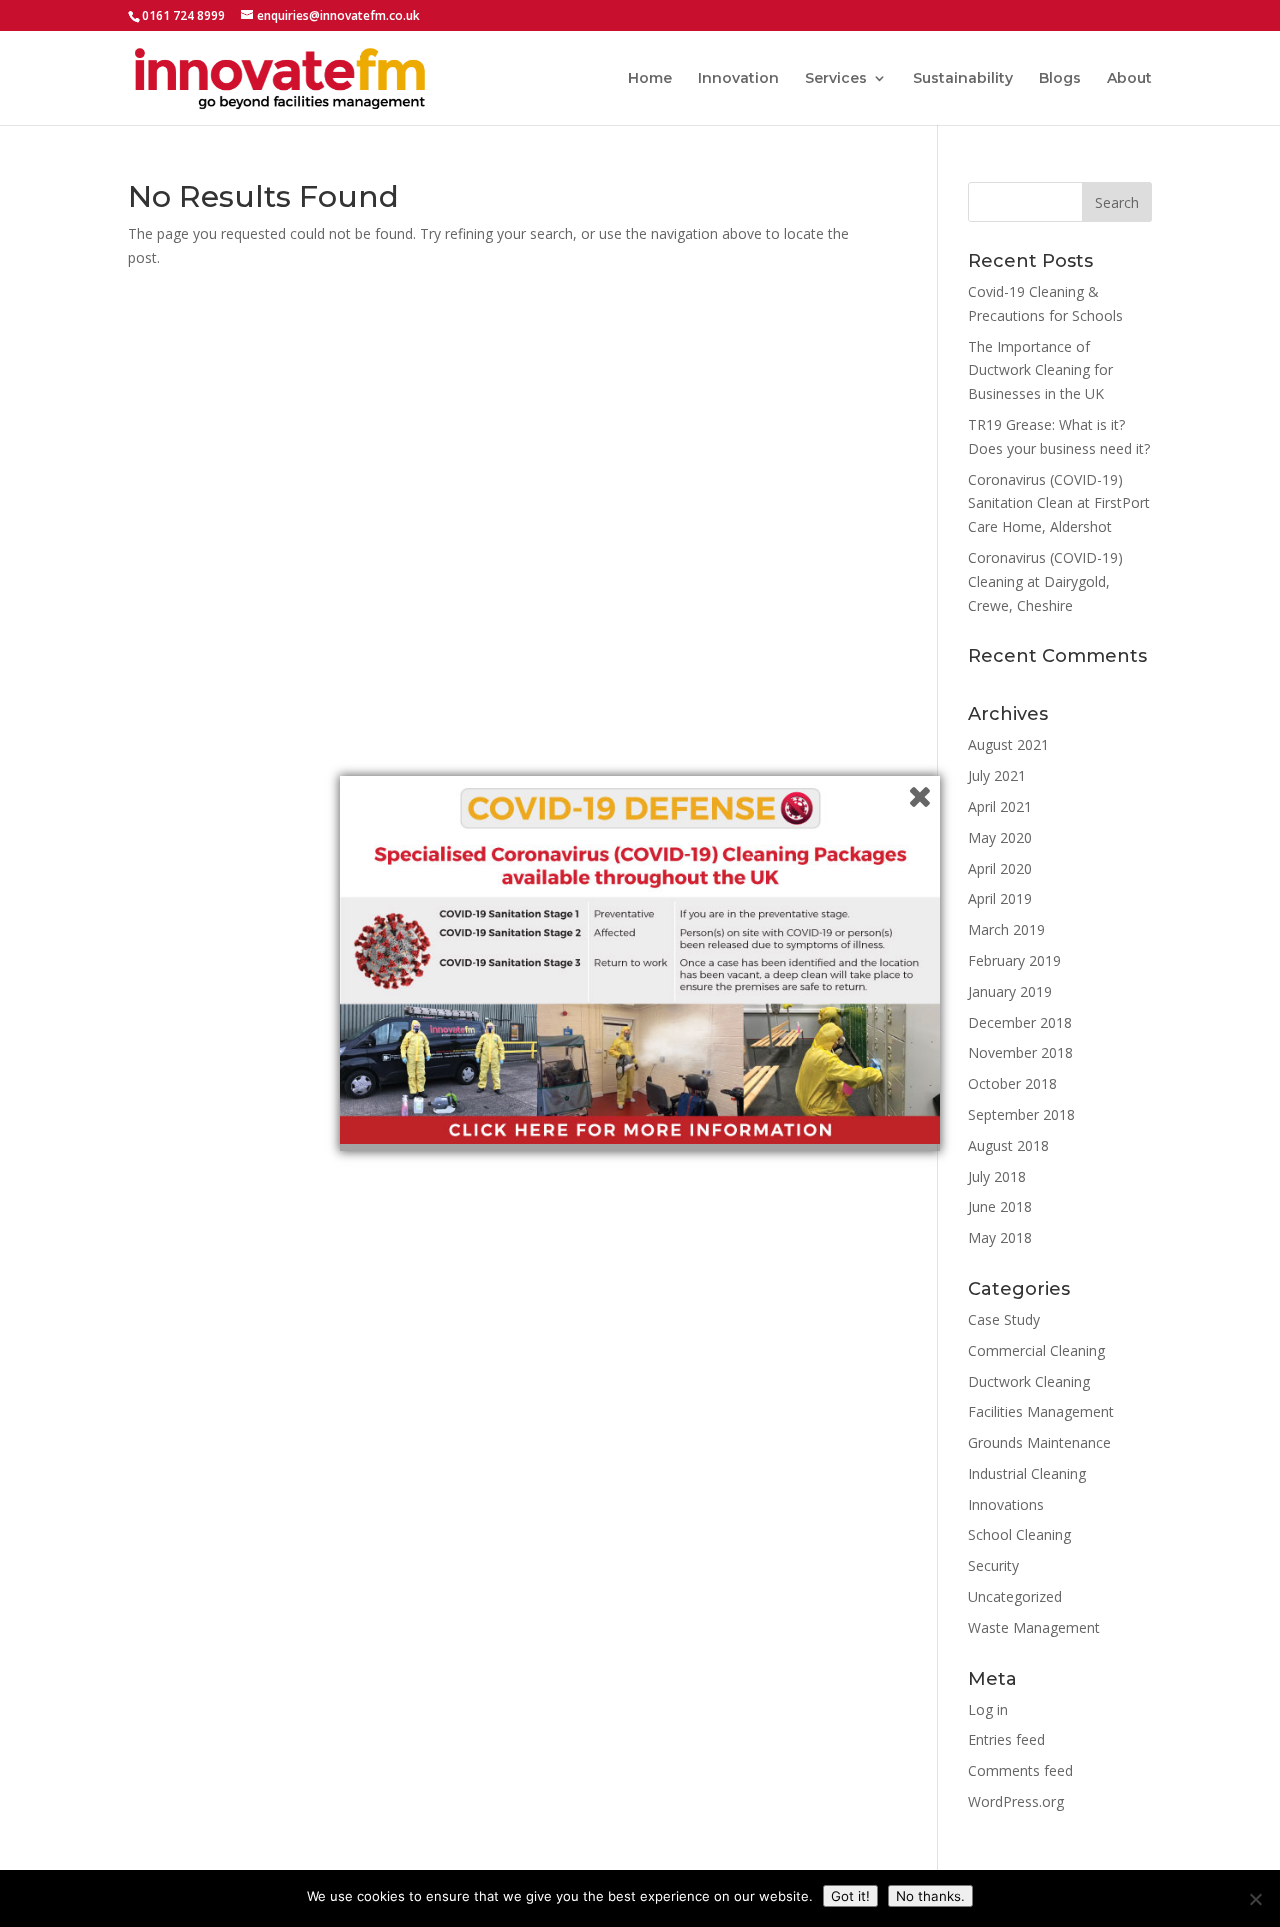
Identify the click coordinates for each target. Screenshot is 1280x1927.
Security (993, 1565)
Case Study (1004, 1319)
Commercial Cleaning (1036, 1350)
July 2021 (997, 775)
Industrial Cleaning (1027, 1473)
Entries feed (1006, 1739)
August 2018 (1008, 1145)
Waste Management (1034, 1627)
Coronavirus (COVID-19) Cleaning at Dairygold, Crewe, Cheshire (1045, 581)
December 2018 (1020, 1022)
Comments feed (1020, 1770)
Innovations (1006, 1504)
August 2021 (1008, 744)
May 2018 (1000, 1237)
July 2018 (997, 1176)
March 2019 (1006, 929)
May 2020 (1000, 837)
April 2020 (1000, 868)
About (1129, 79)
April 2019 (1000, 898)
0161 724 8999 (183, 15)
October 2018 (1012, 1083)
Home (650, 79)
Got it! (850, 1896)
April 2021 (1000, 806)
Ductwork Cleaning (1029, 1381)
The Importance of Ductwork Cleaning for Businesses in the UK (1040, 370)
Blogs (1060, 79)
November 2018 (1020, 1052)
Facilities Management (1041, 1411)
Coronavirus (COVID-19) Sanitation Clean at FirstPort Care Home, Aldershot (1059, 503)
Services (836, 79)
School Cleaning (1019, 1534)
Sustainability (963, 79)
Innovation (738, 79)
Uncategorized (1015, 1596)
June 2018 (1000, 1206)
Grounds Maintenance (1039, 1442)
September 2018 (1021, 1114)
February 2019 (1014, 960)
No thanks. (930, 1896)
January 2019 (1010, 991)
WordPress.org (1016, 1801)
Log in (988, 1709)
